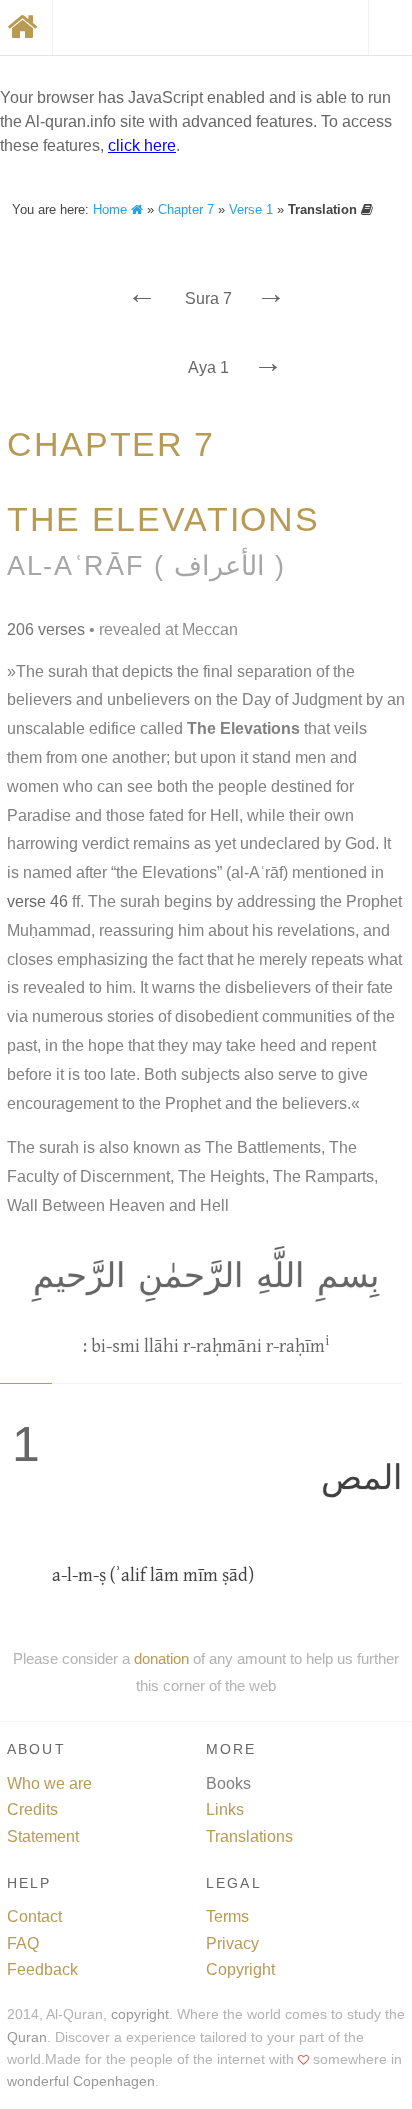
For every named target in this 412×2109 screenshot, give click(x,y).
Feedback (42, 1969)
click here (142, 145)
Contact (34, 1916)
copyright (140, 2014)
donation (161, 1658)
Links (225, 1809)
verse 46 (37, 901)
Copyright (240, 1969)
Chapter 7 (186, 209)
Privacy (232, 1943)
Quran (27, 2037)
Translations (249, 1836)
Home (112, 209)
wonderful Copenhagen (81, 2081)
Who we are (49, 1783)
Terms (227, 1916)
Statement (43, 1836)
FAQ (23, 1943)
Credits (32, 1809)
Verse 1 (251, 209)
